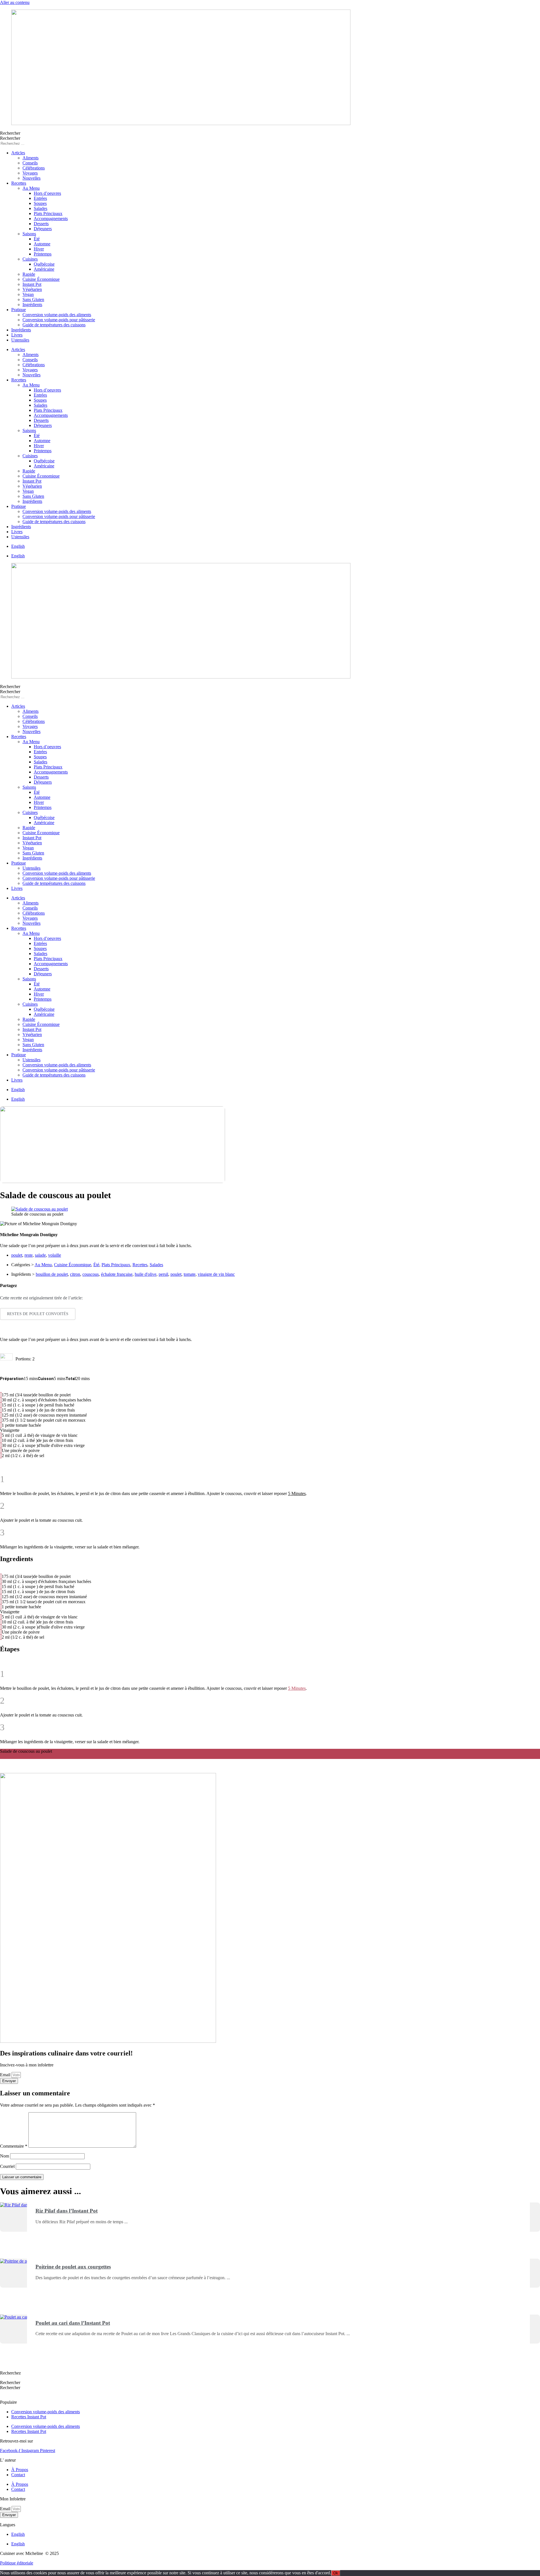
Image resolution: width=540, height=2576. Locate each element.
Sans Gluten (33, 299)
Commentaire (14, 2146)
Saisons (29, 234)
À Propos (20, 2470)
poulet (17, 1255)
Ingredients (10, 1756)
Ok (336, 2573)
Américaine (44, 269)
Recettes (19, 183)
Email (6, 2075)
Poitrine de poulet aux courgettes (73, 2267)
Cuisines (30, 259)
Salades (40, 208)
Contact (18, 2475)
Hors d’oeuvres (47, 193)
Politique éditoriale (17, 2563)
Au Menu (31, 188)
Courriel (7, 2166)
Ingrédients (32, 305)
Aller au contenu (15, 2)
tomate (190, 1274)
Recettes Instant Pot (29, 2417)
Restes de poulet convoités (38, 1314)
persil (163, 1274)
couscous (91, 1274)
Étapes (26, 1756)
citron (75, 1274)
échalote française (117, 1274)
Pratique (19, 310)
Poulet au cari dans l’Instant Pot (73, 2323)
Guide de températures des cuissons (54, 325)
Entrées (40, 198)
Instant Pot (32, 284)
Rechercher (10, 133)
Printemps (43, 254)
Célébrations (34, 168)
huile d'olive (146, 1274)
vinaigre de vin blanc (216, 1274)
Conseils (30, 163)
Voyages (30, 173)
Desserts (41, 224)
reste (29, 1255)
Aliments (31, 158)
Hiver (39, 249)
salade (40, 1255)
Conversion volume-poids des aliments (57, 315)
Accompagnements (51, 219)
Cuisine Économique (41, 279)
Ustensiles (20, 340)
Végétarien (32, 289)
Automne (42, 244)
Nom (4, 2156)
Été (37, 239)
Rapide (29, 274)
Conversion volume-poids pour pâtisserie (59, 320)
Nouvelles (31, 178)
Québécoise (44, 264)
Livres (17, 335)
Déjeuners (43, 229)
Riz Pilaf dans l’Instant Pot (67, 2211)
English (18, 546)
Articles (18, 153)
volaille (55, 1255)
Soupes (40, 203)
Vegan (28, 294)
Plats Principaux (48, 213)
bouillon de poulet (52, 1274)
